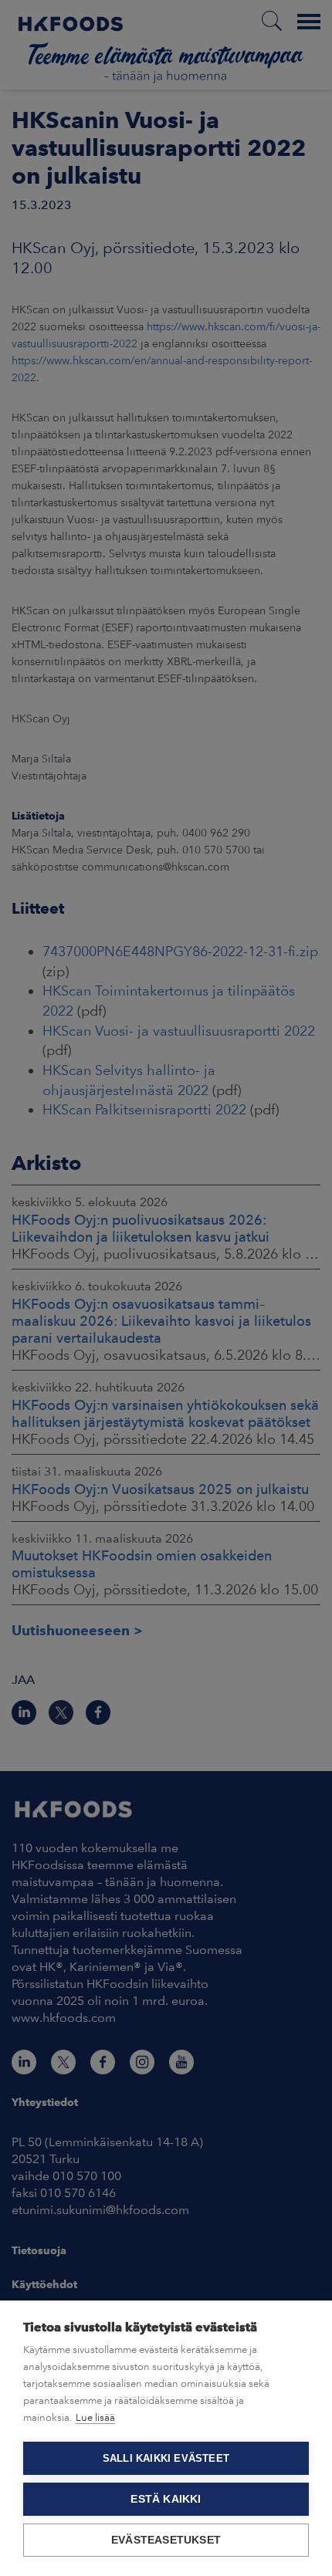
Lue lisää (95, 2417)
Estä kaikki (166, 2499)
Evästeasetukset (166, 2540)
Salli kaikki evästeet (166, 2458)
